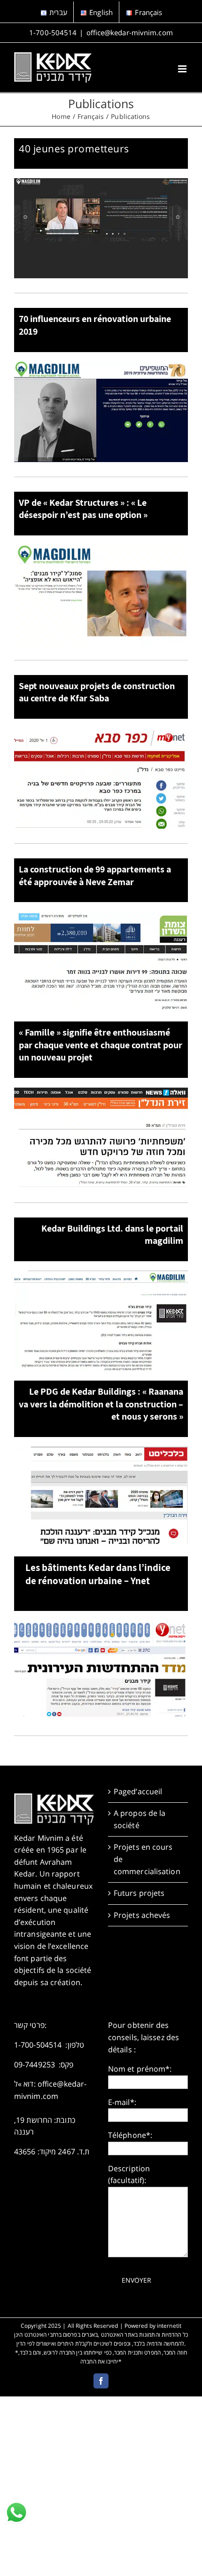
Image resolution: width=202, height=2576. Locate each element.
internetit (169, 2326)
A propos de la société (140, 1819)
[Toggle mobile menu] (183, 69)
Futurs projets (139, 1893)
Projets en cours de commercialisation (147, 1859)
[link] (16, 2513)
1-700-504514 (53, 32)
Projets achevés (142, 1915)
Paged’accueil (138, 1791)
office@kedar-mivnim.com (130, 32)
